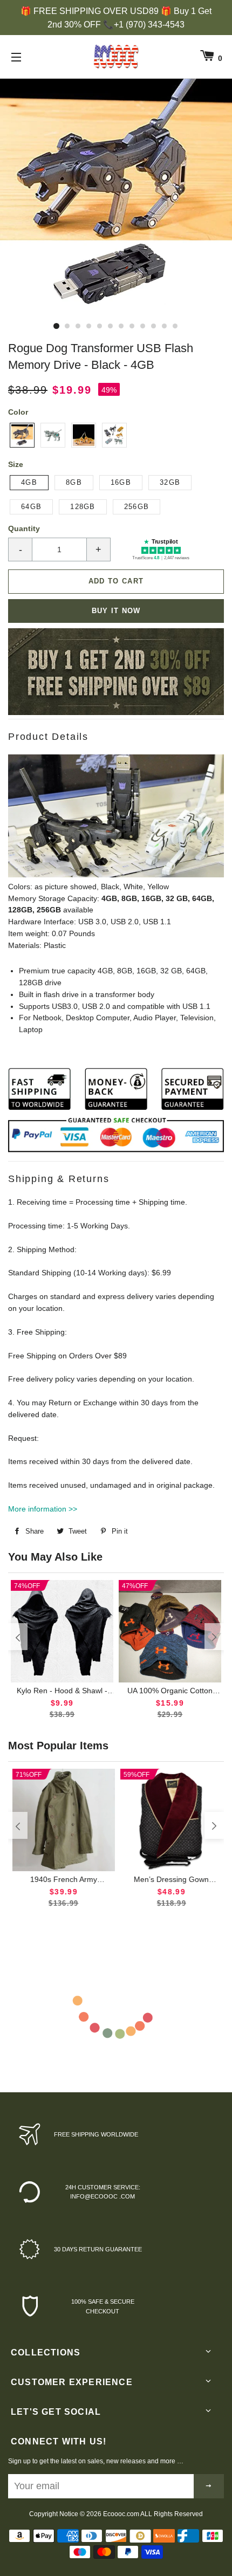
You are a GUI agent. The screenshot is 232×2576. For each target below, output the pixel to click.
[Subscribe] (209, 2486)
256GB (137, 507)
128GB (83, 507)
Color (18, 412)
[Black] (22, 435)
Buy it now (116, 611)
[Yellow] (84, 435)
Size (16, 464)
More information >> (43, 1509)
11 (165, 326)
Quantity (24, 528)
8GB (74, 482)
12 (175, 326)
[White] (53, 435)
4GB (29, 482)
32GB (170, 482)
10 (154, 326)
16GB (121, 482)
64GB (31, 507)
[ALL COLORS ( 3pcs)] (114, 435)
